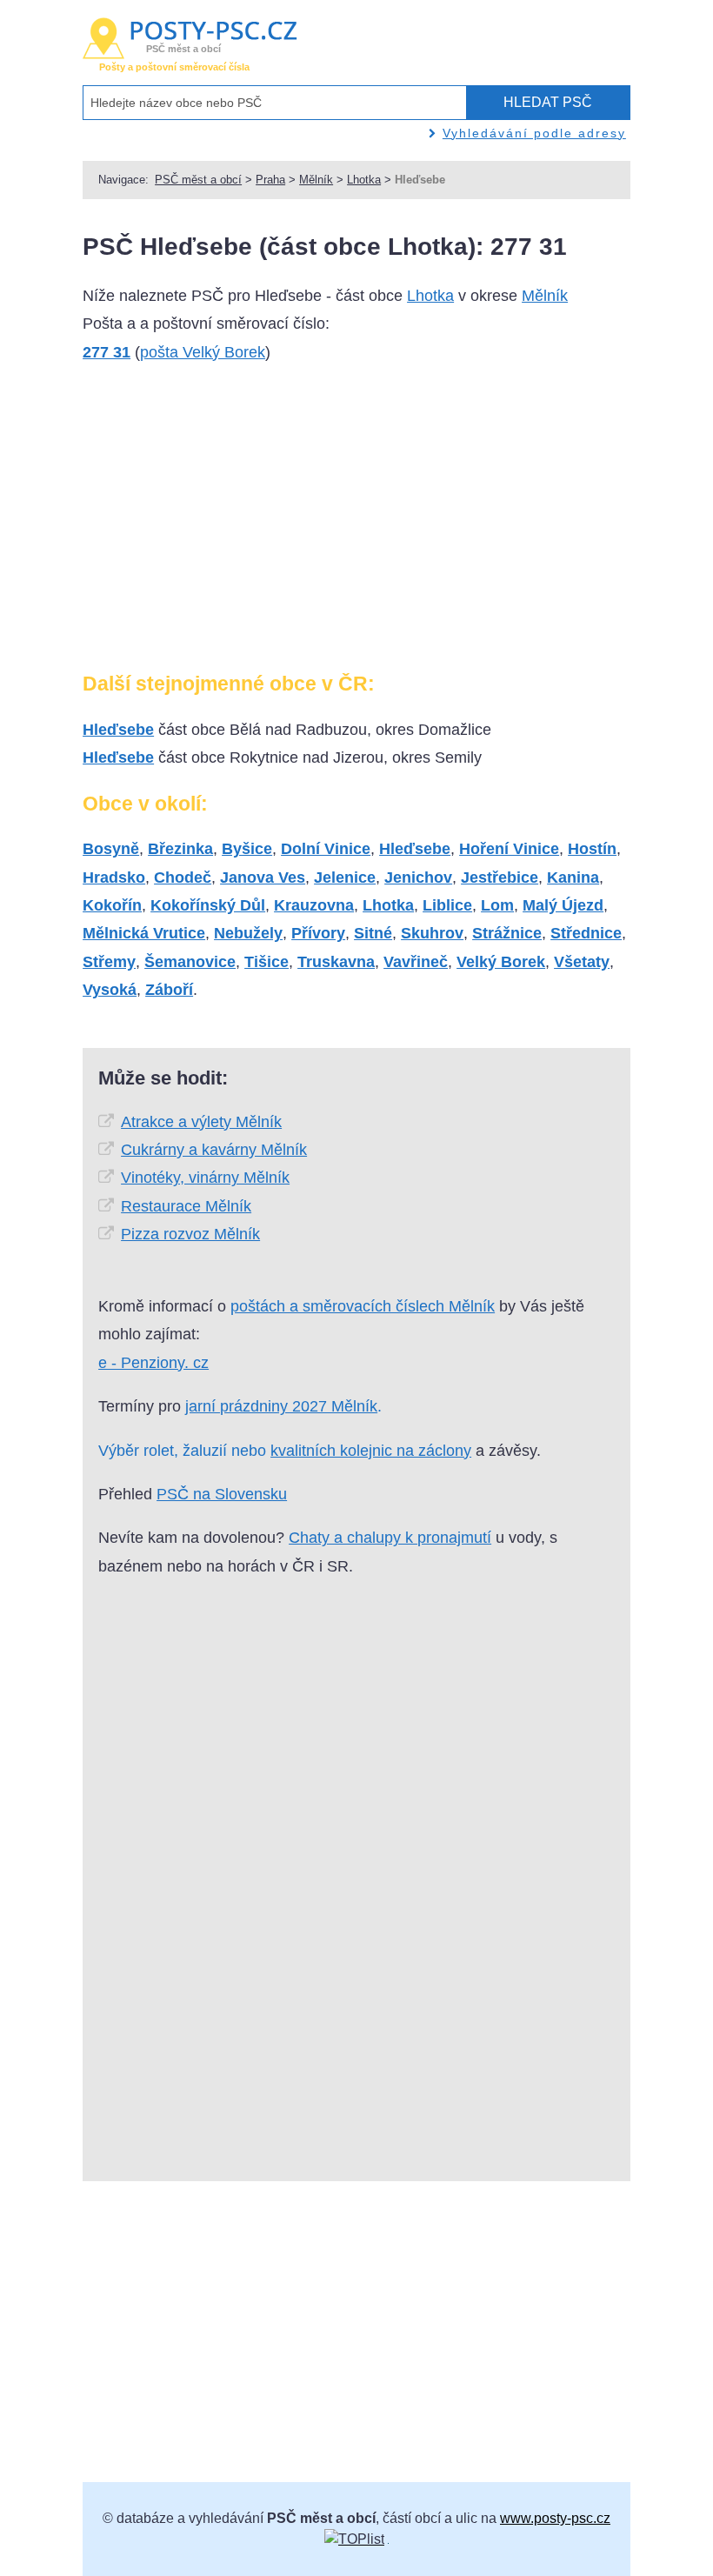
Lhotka (364, 180)
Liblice (447, 905)
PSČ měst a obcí (198, 180)
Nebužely (248, 933)
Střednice (586, 933)
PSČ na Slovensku (222, 1494)
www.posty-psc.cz (555, 2518)
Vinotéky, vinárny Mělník (205, 1178)
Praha (270, 180)
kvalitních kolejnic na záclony (371, 1451)
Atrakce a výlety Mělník (201, 1122)
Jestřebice (500, 878)
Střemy (109, 962)
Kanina (573, 878)
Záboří (169, 990)
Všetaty (582, 962)
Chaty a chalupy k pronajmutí (390, 1538)
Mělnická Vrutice (144, 933)
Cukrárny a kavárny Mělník (214, 1150)
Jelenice (345, 878)
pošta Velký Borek (203, 352)
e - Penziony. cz (153, 1363)
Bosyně (111, 849)
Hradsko (114, 878)
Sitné (373, 933)
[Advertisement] (229, 524)
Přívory (318, 933)
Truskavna (336, 962)
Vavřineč (416, 962)
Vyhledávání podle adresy (534, 133)
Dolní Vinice (326, 849)
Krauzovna (314, 905)
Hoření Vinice (509, 849)
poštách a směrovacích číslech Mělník (363, 1306)
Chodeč (183, 878)
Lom (497, 905)
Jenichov (418, 878)
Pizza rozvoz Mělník (190, 1234)
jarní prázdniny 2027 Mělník (281, 1406)
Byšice (247, 849)
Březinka (180, 849)
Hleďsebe (118, 730)
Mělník (316, 180)
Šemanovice (190, 962)
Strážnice (507, 933)
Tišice (267, 962)
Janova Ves (263, 878)
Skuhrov (432, 933)
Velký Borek (501, 962)
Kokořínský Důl (208, 905)
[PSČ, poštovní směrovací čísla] (354, 2539)
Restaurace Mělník (186, 1206)
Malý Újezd (563, 905)
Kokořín (112, 905)
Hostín (592, 849)
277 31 (107, 352)
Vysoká (110, 990)
